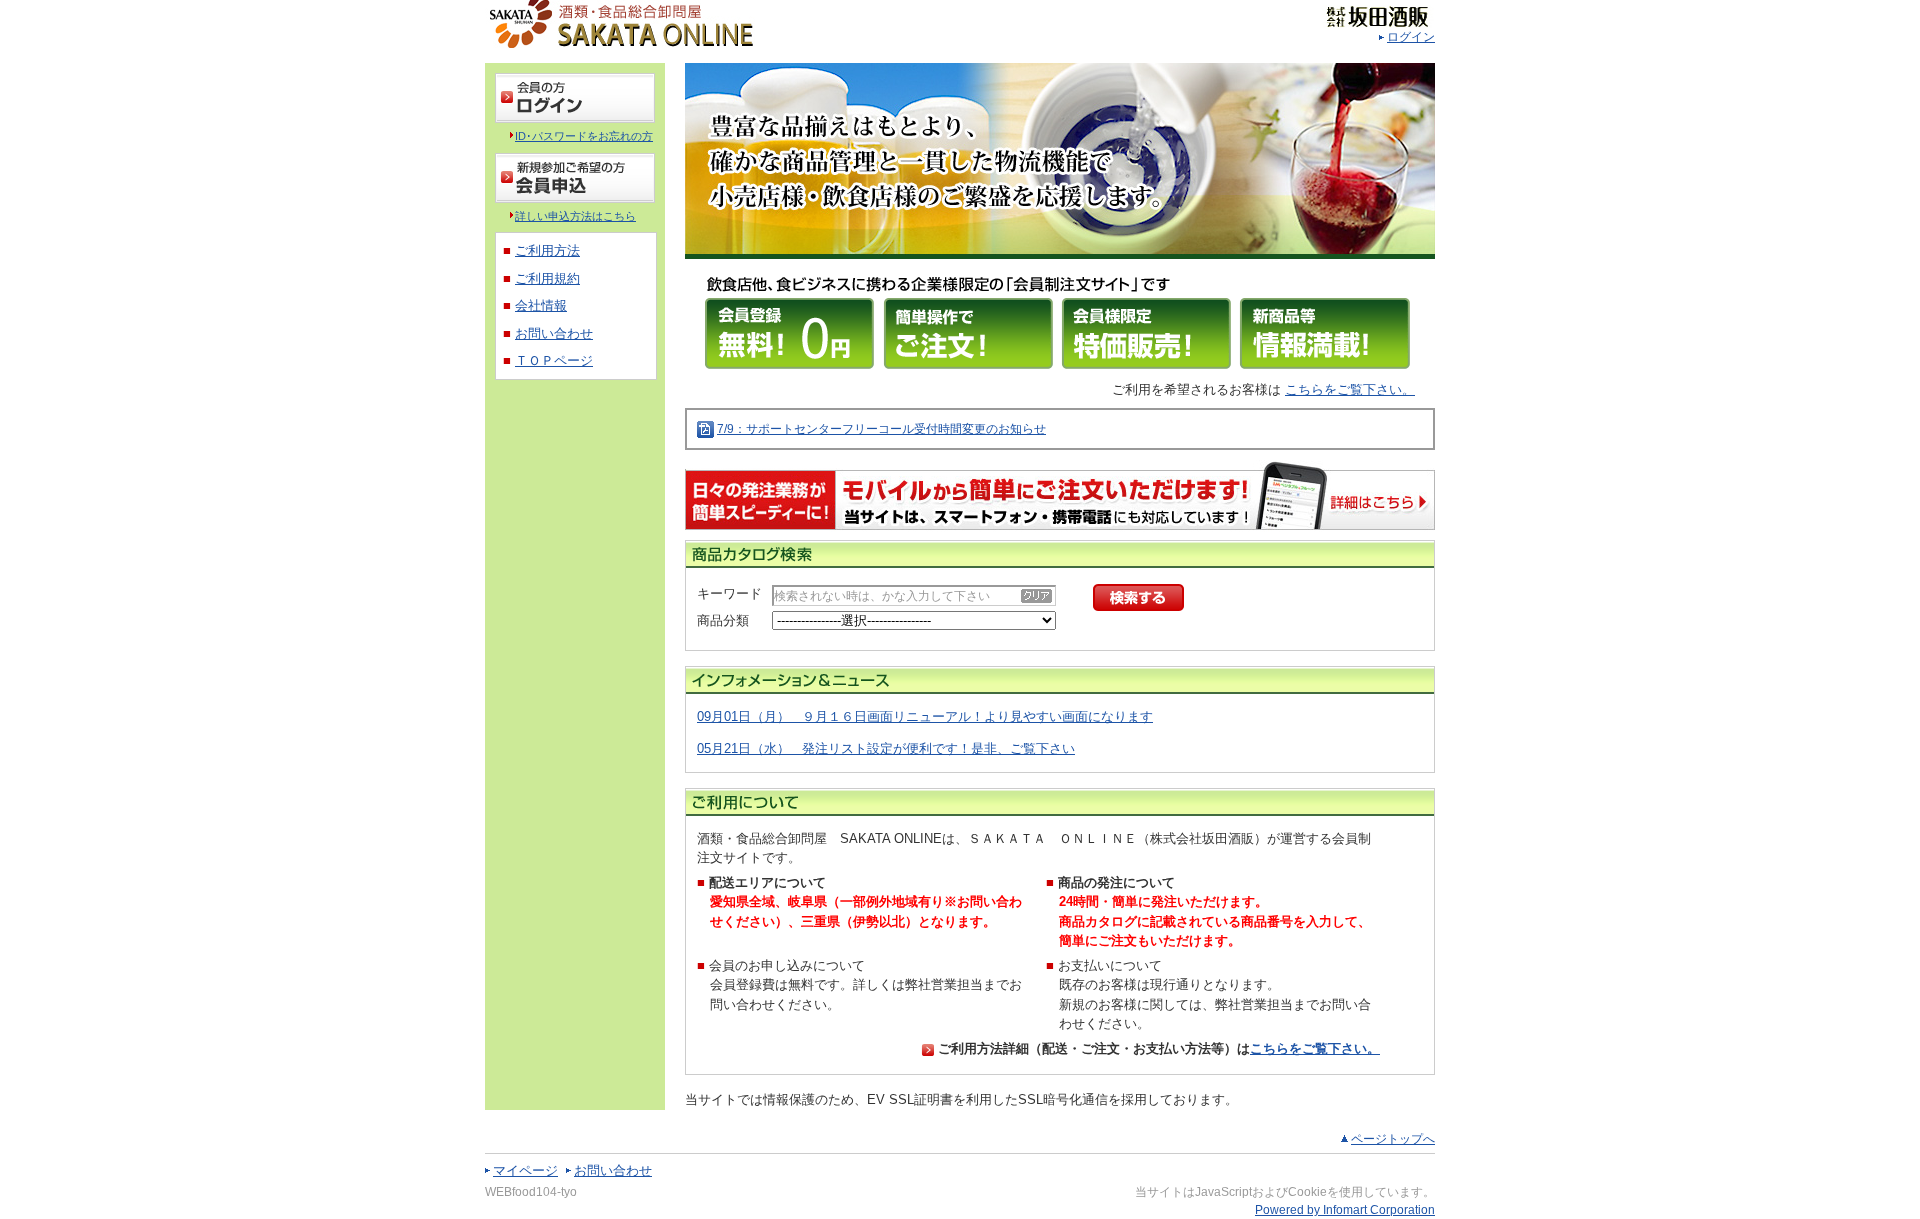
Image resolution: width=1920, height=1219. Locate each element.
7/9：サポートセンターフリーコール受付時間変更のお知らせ (881, 429)
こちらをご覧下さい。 (1350, 389)
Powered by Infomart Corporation (1345, 1210)
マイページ (525, 1170)
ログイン (1411, 37)
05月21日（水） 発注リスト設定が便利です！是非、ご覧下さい (886, 748)
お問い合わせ (613, 1170)
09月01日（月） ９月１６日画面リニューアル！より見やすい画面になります (925, 716)
